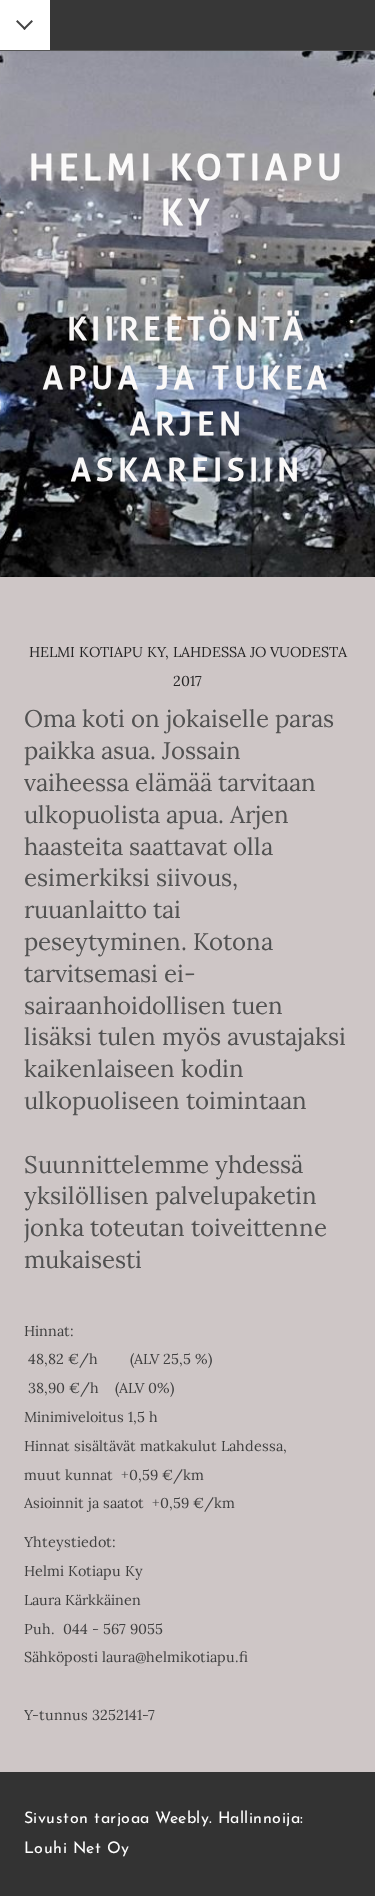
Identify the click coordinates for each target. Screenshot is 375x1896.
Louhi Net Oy (77, 1849)
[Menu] (26, 27)
